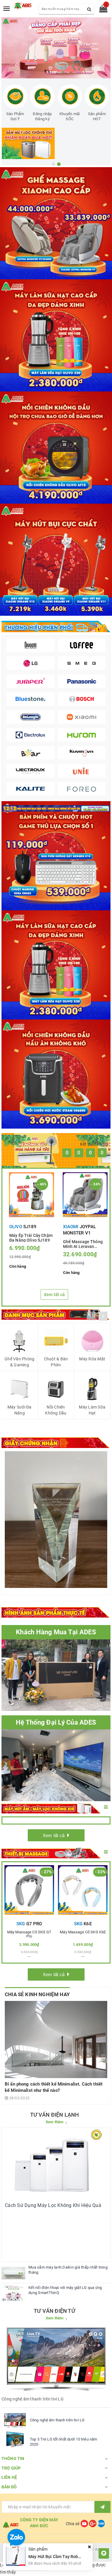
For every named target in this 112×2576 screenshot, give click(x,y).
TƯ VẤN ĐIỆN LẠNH (55, 2115)
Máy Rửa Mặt (92, 1359)
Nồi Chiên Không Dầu (56, 1410)
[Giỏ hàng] (101, 10)
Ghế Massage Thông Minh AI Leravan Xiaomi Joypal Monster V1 (83, 1244)
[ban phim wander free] (56, 856)
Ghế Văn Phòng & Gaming (19, 1362)
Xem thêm (55, 2122)
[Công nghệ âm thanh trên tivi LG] (15, 2420)
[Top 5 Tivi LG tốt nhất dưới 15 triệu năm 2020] (15, 2439)
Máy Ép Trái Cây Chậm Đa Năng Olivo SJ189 (31, 1237)
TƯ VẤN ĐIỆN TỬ (55, 2311)
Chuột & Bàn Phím (56, 1362)
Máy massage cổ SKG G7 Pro (29, 1934)
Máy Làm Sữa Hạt (92, 1410)
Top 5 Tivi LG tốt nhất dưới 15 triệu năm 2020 (63, 2442)
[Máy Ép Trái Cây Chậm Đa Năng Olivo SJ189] (32, 1195)
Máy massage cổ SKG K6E (83, 1932)
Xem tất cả (55, 1295)
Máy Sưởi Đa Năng (20, 1410)
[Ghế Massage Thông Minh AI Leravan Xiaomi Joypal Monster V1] (85, 1195)
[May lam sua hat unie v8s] (56, 965)
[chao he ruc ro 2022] (56, 808)
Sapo (68, 2556)
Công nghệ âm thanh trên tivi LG (57, 2420)
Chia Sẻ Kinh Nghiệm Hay (37, 1994)
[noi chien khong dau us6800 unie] (56, 1074)
